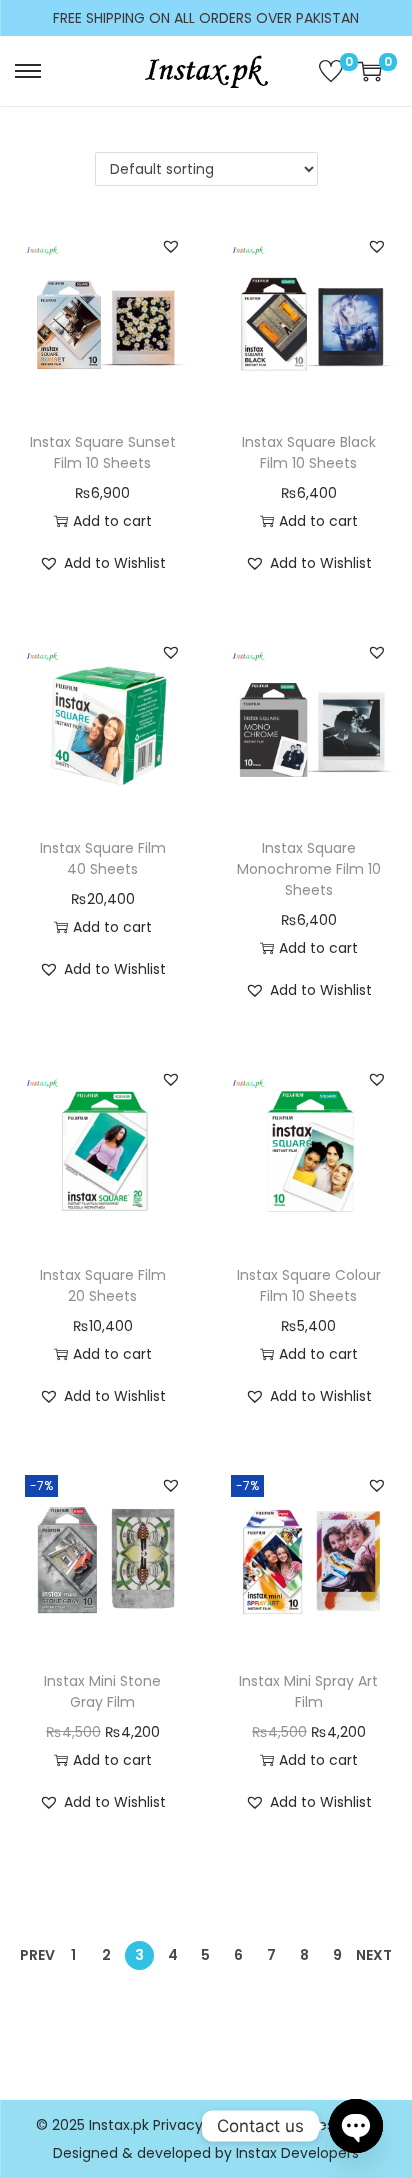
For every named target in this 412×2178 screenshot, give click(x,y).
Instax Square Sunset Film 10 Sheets (103, 452)
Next (374, 1955)
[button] (171, 246)
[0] (331, 71)
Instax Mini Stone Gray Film (102, 1691)
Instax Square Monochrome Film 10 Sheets (309, 869)
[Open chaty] (356, 2126)
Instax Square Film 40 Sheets (103, 858)
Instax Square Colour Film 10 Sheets (309, 1285)
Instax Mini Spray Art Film (308, 1691)
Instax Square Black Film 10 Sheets (309, 452)
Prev (37, 1955)
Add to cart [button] (112, 521)
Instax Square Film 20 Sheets (103, 1285)
